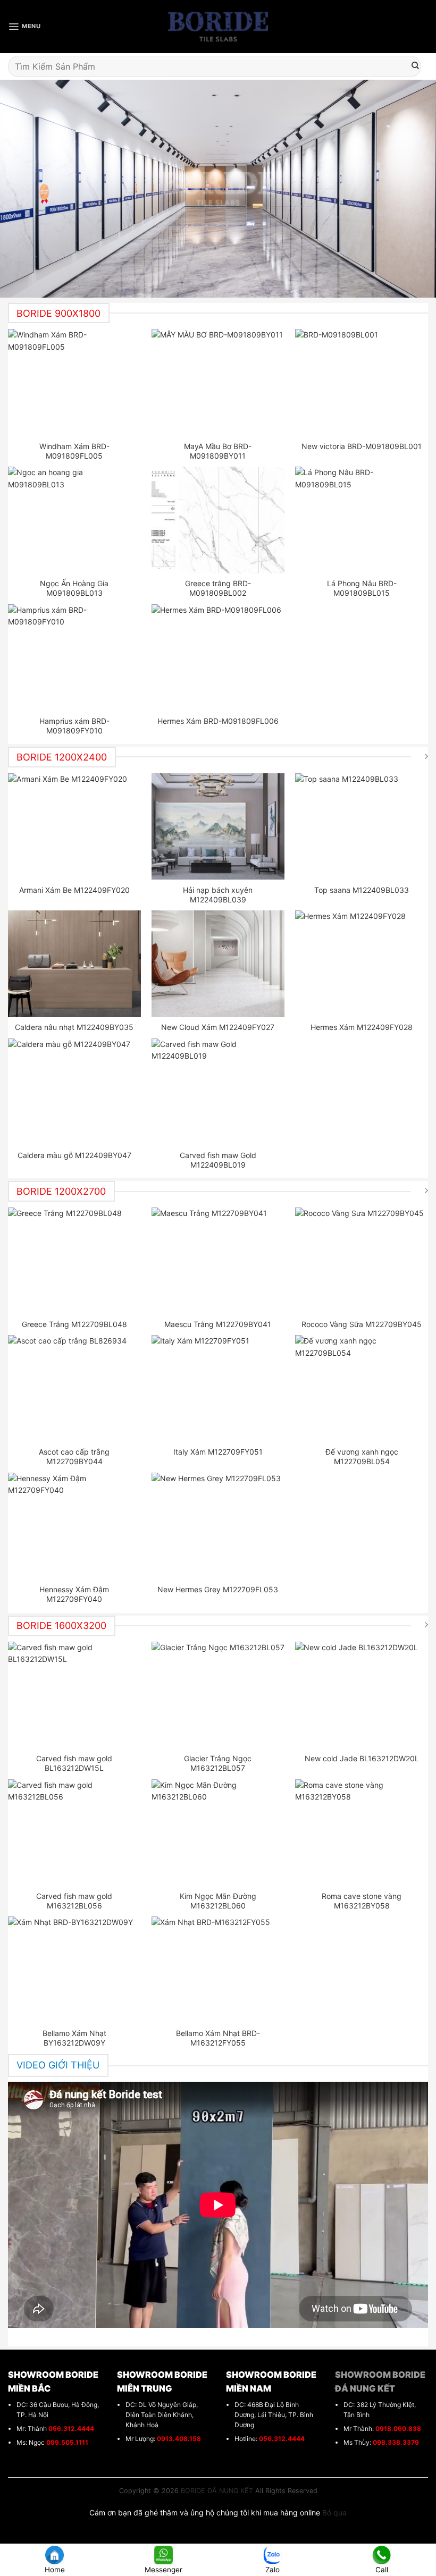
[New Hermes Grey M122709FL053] (218, 1526)
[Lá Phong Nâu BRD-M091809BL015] (362, 520)
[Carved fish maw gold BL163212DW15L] (75, 1695)
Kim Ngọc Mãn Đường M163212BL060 (218, 1901)
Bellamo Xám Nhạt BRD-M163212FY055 (218, 2038)
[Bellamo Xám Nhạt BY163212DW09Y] (75, 1970)
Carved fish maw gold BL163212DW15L (74, 1763)
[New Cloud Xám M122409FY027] (218, 964)
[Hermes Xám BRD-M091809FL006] (218, 657)
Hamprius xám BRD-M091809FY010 (74, 726)
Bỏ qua (334, 2512)
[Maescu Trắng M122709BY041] (218, 1261)
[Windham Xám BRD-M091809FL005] (75, 382)
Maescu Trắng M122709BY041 (218, 1324)
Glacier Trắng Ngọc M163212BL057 (218, 1763)
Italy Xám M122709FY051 (218, 1452)
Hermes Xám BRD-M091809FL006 (218, 721)
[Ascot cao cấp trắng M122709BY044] (75, 1388)
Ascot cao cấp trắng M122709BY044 (74, 1456)
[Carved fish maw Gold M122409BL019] (218, 1092)
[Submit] (415, 66)
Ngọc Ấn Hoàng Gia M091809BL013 (74, 588)
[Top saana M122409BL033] (362, 826)
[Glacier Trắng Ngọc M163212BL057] (218, 1695)
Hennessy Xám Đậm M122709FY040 (74, 1594)
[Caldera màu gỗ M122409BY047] (75, 1092)
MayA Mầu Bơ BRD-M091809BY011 (218, 451)
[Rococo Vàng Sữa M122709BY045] (362, 1261)
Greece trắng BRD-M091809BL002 (218, 588)
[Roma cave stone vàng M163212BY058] (362, 1832)
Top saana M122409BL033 (362, 890)
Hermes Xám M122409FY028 (362, 1027)
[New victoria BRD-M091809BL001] (362, 382)
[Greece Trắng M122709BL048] (75, 1261)
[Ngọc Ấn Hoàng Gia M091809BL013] (75, 520)
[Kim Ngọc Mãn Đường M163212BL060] (218, 1832)
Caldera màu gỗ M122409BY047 (74, 1155)
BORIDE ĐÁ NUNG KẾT (217, 2491)
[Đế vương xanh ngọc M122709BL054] (362, 1388)
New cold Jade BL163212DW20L (362, 1758)
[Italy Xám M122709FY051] (218, 1388)
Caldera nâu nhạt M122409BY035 (74, 1027)
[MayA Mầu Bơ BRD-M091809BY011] (218, 382)
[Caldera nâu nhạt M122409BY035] (75, 964)
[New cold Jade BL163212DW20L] (362, 1695)
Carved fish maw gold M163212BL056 (74, 1901)
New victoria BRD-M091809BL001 (362, 446)
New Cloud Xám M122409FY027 (218, 1027)
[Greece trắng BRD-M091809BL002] (218, 520)
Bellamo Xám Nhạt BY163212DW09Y (74, 2038)
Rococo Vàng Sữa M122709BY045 (362, 1324)
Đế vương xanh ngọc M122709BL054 (362, 1456)
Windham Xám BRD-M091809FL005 (74, 451)
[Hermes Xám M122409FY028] (362, 964)
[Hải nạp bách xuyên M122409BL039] (218, 826)
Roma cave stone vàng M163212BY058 (362, 1901)
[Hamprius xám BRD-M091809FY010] (75, 657)
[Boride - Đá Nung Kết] (218, 27)
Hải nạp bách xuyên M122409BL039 (218, 895)
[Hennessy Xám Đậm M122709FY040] (75, 1526)
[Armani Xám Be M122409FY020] (75, 826)
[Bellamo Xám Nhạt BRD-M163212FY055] (218, 1970)
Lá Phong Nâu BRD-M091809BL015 (362, 588)
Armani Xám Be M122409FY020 (74, 890)
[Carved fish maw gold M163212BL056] (75, 1832)
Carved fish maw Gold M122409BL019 (218, 1160)
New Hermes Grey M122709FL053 (218, 1589)
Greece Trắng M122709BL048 (74, 1324)
